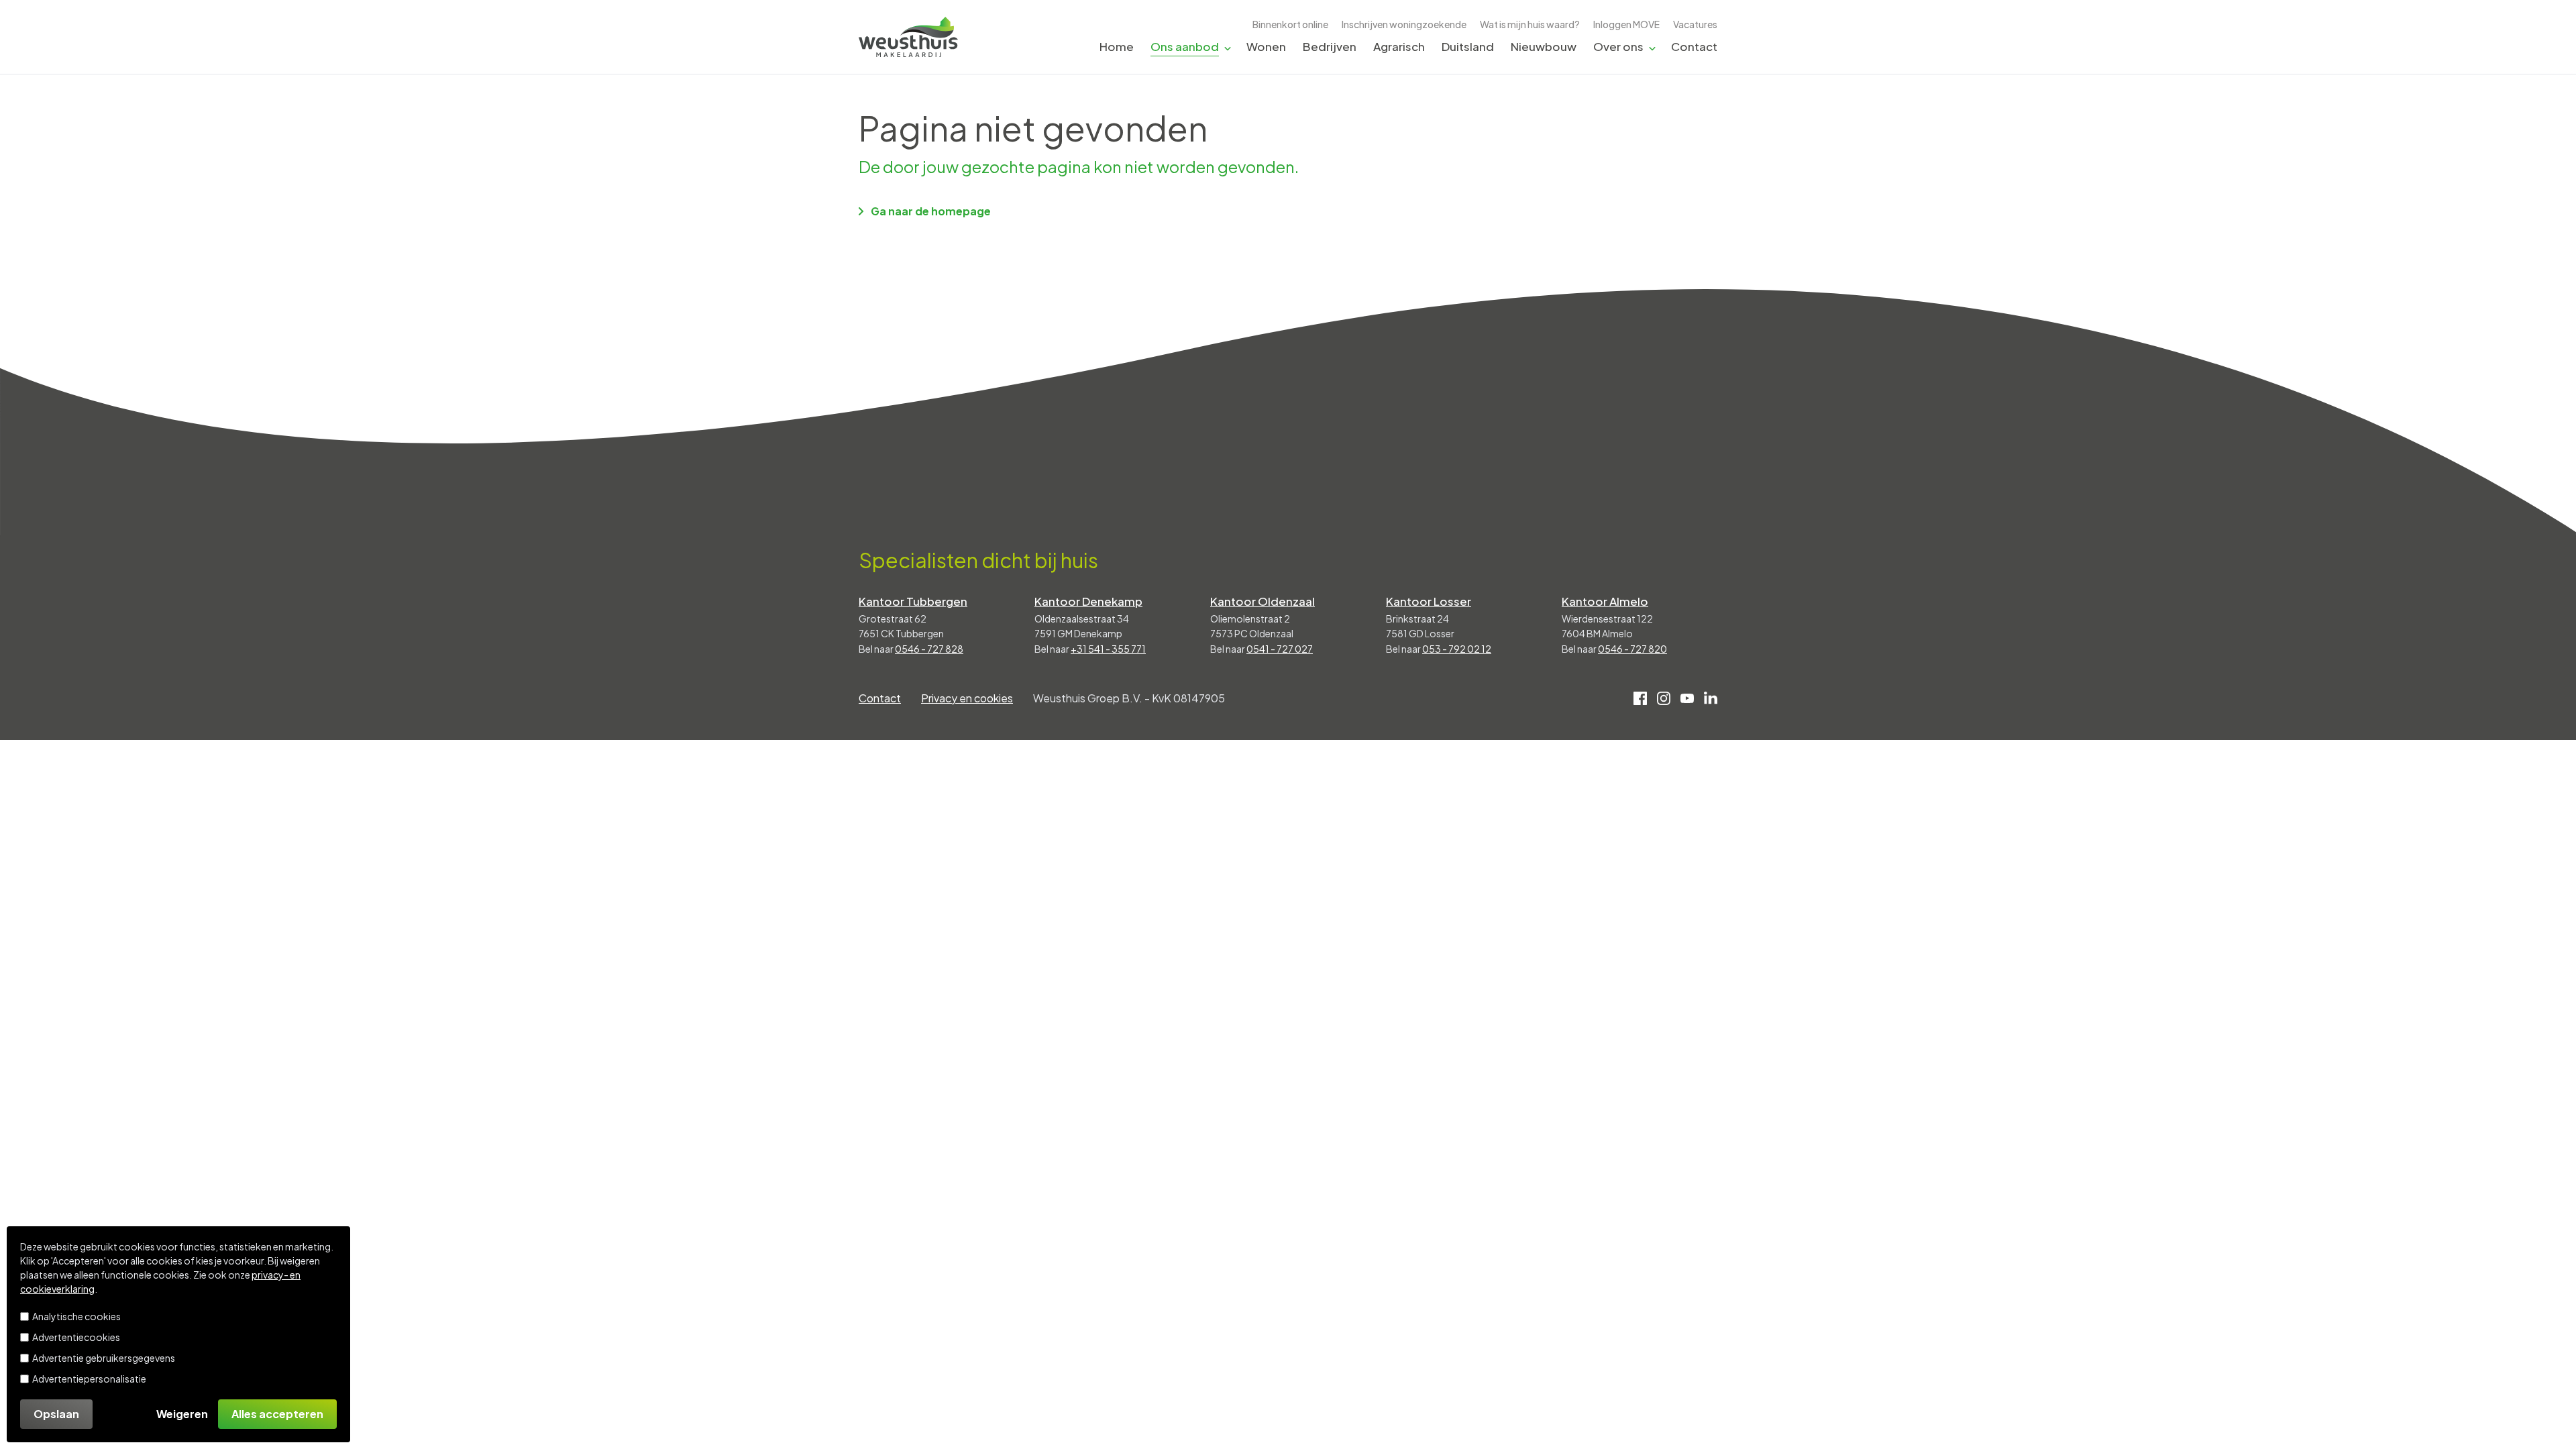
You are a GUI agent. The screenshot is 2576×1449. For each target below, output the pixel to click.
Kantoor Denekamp (1088, 601)
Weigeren (182, 1414)
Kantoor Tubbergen (913, 601)
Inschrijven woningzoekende (1404, 24)
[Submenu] (1228, 47)
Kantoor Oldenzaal (1263, 601)
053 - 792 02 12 (1457, 649)
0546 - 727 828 (929, 649)
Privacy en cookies (967, 698)
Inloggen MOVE (1626, 24)
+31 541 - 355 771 (1108, 649)
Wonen (1266, 46)
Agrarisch (1399, 46)
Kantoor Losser (1429, 601)
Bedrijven (1330, 46)
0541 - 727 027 (1280, 649)
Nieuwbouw (1544, 46)
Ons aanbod (1185, 46)
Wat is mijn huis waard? (1530, 24)
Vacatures (1695, 24)
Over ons (1618, 46)
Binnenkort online (1290, 24)
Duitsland (1468, 46)
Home (1117, 46)
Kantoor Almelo (1605, 601)
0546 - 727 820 (1632, 649)
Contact (1694, 46)
